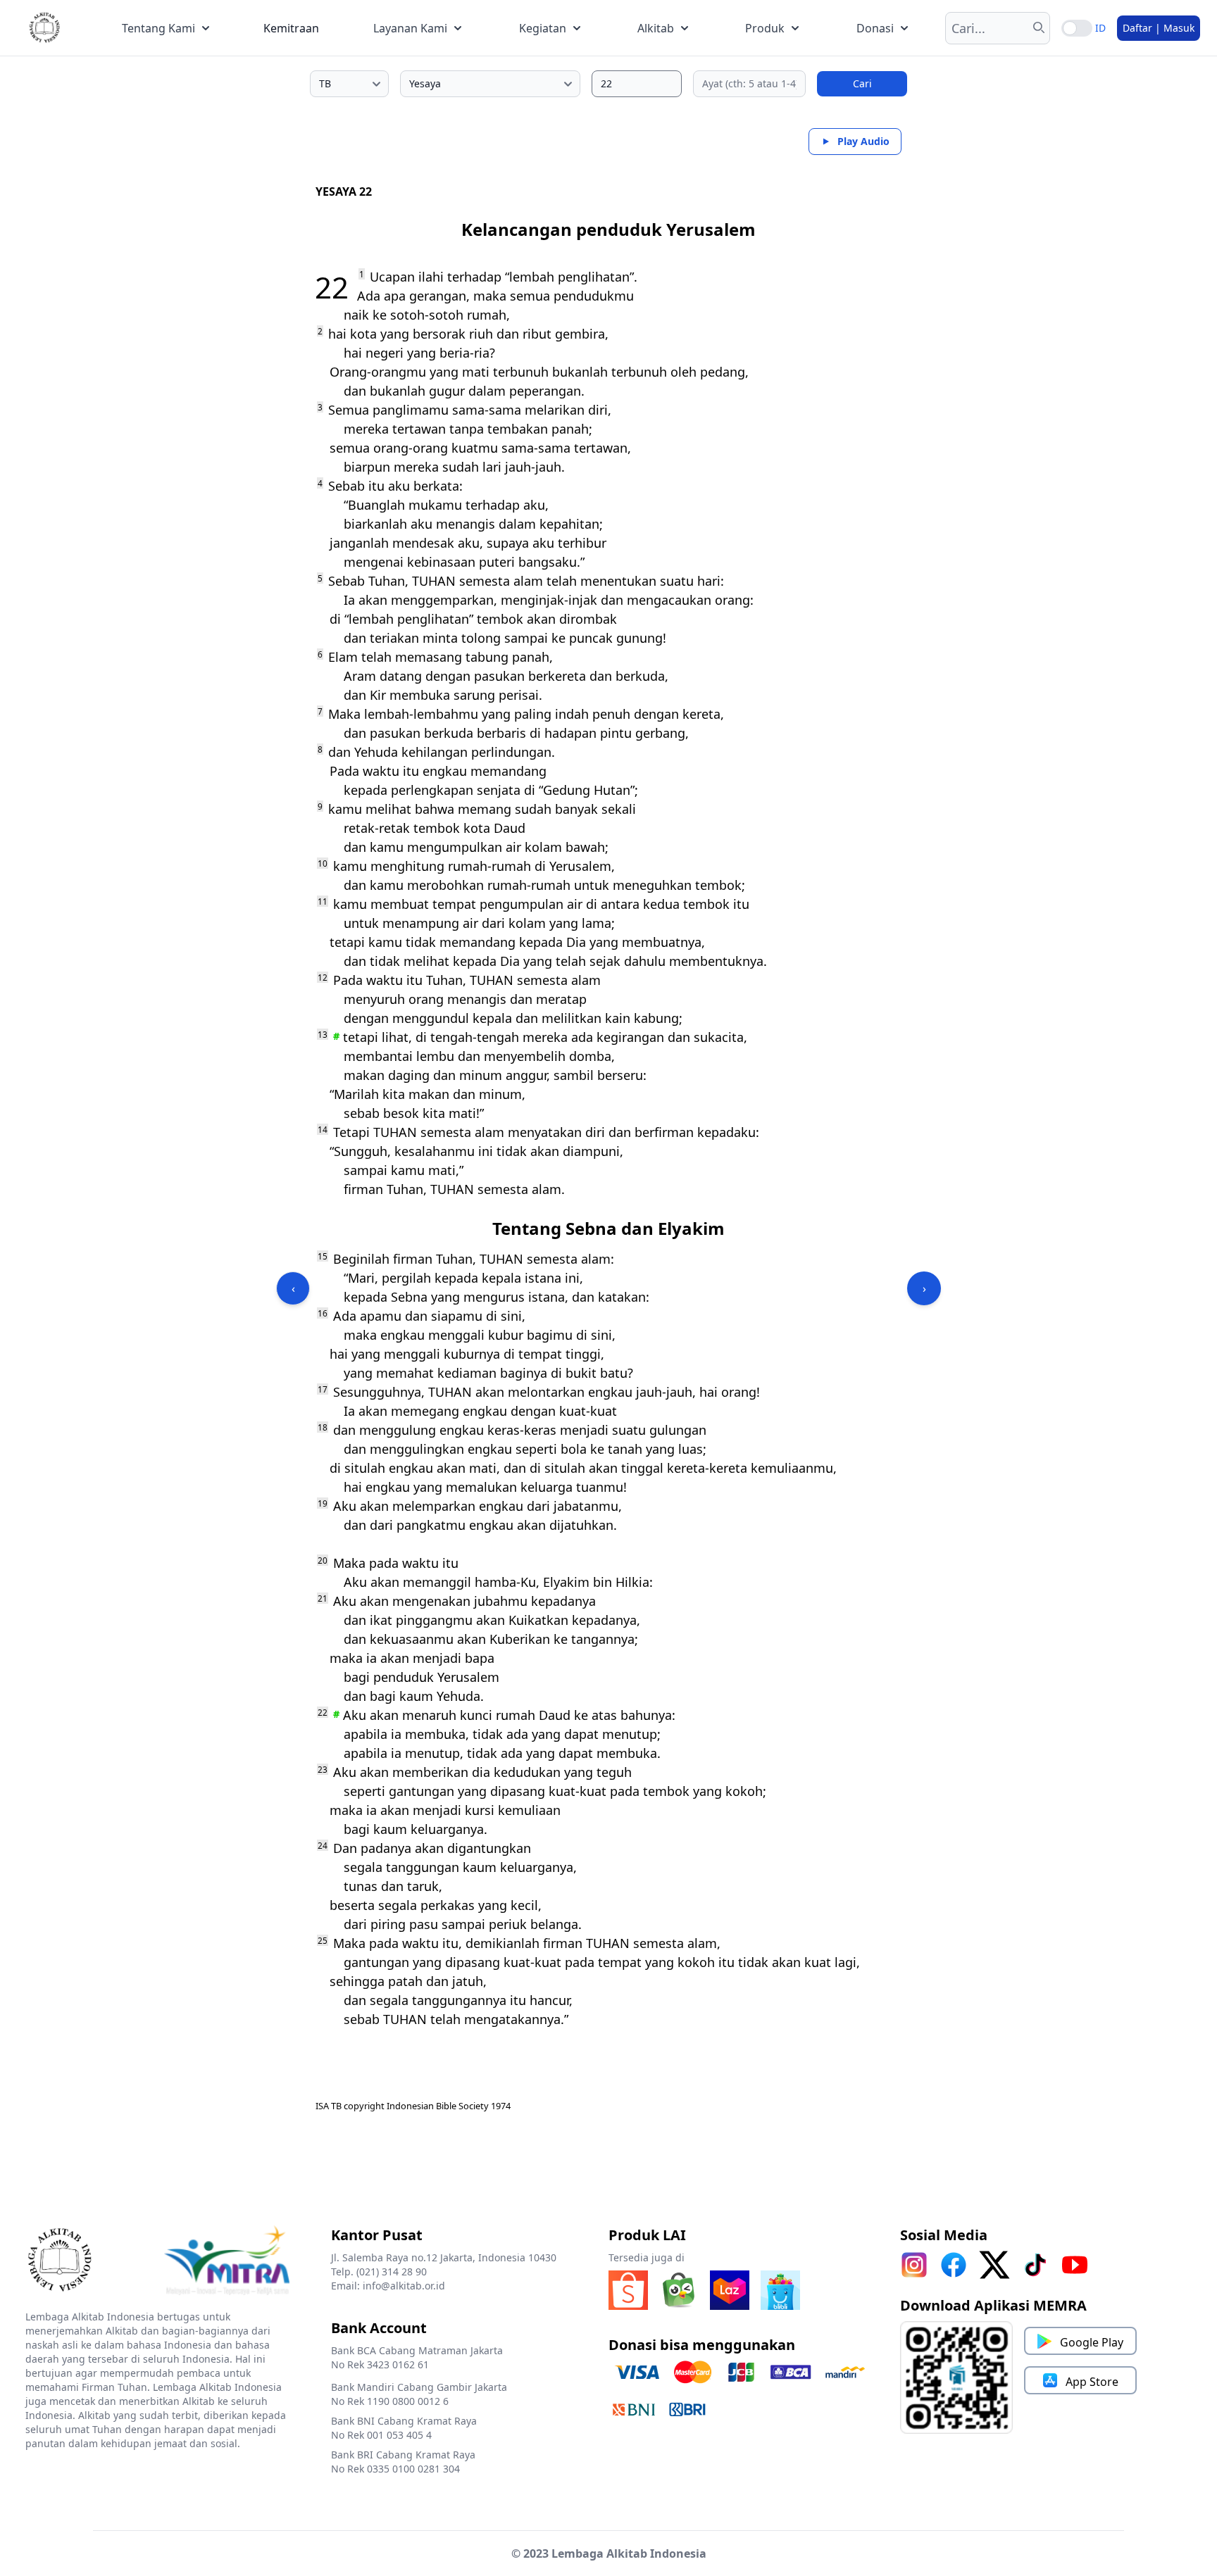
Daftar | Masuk (1159, 28)
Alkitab (656, 28)
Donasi (875, 28)
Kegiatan (543, 28)
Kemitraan (291, 28)
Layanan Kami (410, 28)
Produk (765, 28)
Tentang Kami (158, 28)
